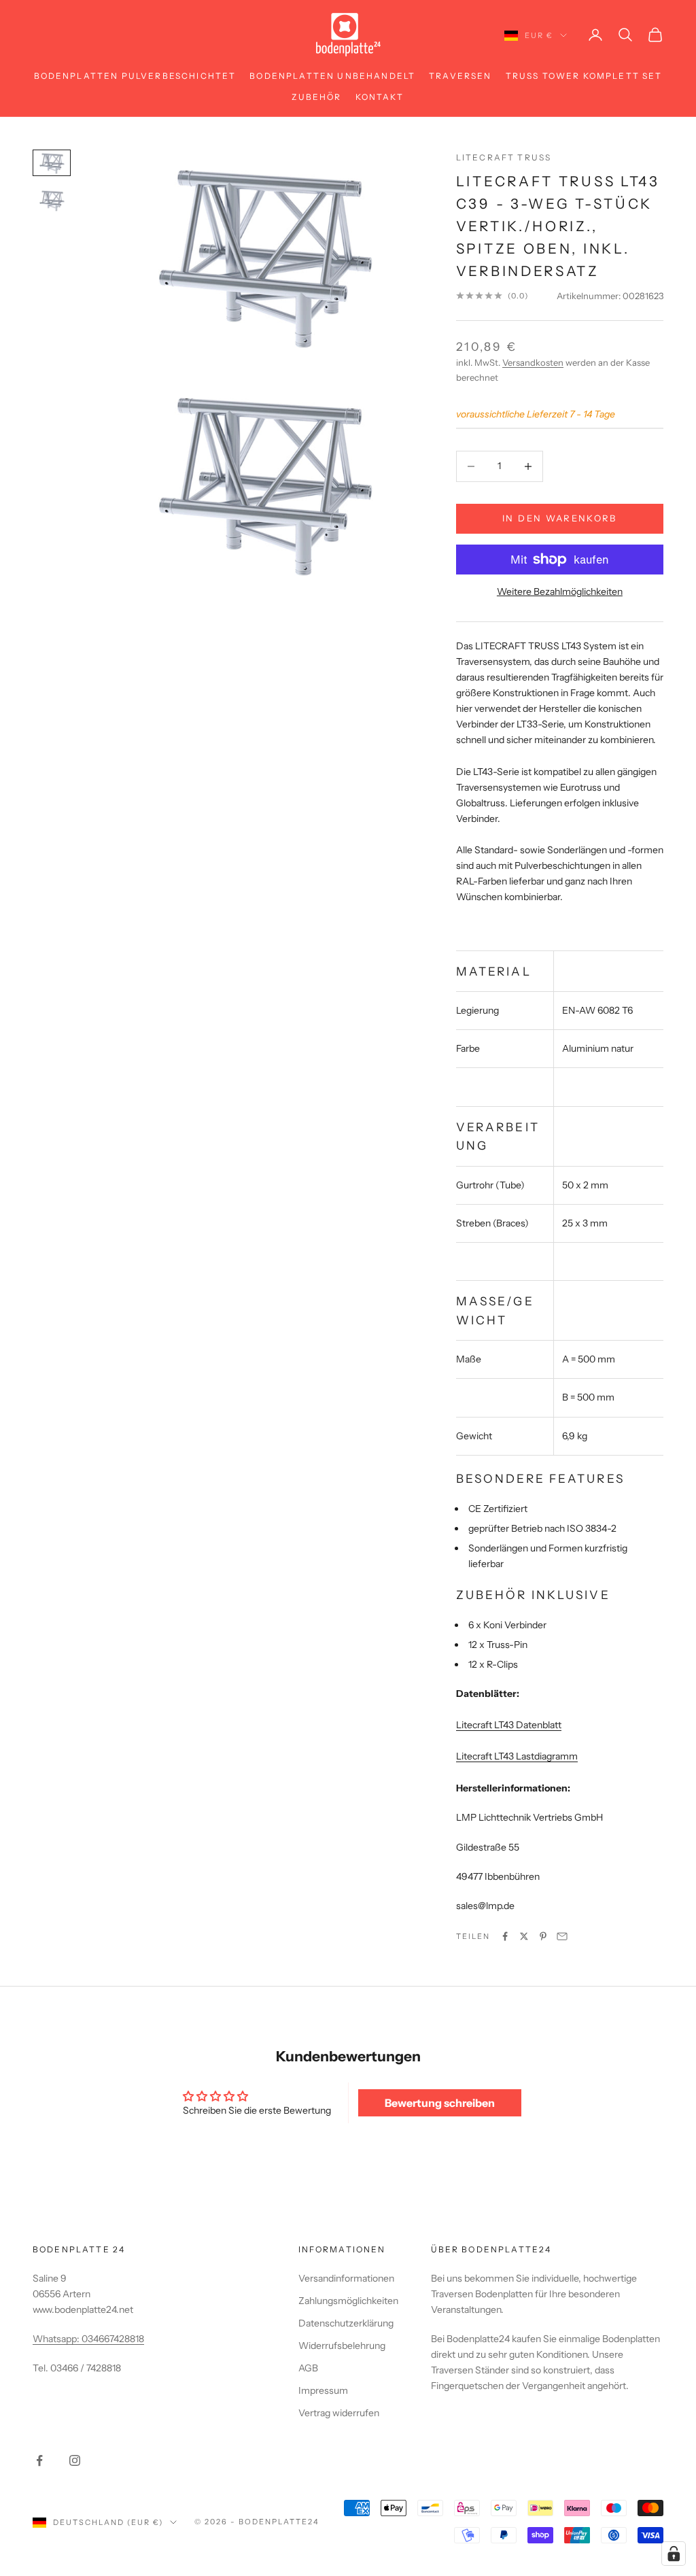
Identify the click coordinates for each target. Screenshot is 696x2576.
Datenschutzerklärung (346, 2323)
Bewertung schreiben (440, 2103)
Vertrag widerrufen (339, 2413)
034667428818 (113, 2339)
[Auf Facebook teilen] (505, 1936)
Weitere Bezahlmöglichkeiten (560, 591)
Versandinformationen (346, 2278)
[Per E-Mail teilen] (562, 1936)
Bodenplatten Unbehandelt (332, 76)
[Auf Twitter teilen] (524, 1936)
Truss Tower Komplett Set (584, 76)
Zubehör (316, 97)
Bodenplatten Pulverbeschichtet (135, 76)
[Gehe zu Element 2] (52, 200)
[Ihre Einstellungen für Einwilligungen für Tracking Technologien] (674, 2554)
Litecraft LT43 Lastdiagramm (517, 1756)
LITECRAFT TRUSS (504, 157)
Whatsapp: (57, 2339)
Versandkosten (533, 362)
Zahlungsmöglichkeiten (348, 2301)
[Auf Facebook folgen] (39, 2460)
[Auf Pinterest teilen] (543, 1936)
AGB (308, 2368)
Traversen (460, 76)
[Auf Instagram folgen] (75, 2460)
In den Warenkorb (559, 518)
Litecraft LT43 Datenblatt (509, 1725)
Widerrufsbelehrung (342, 2346)
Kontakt (380, 97)
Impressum (323, 2390)
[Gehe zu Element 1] (52, 163)
